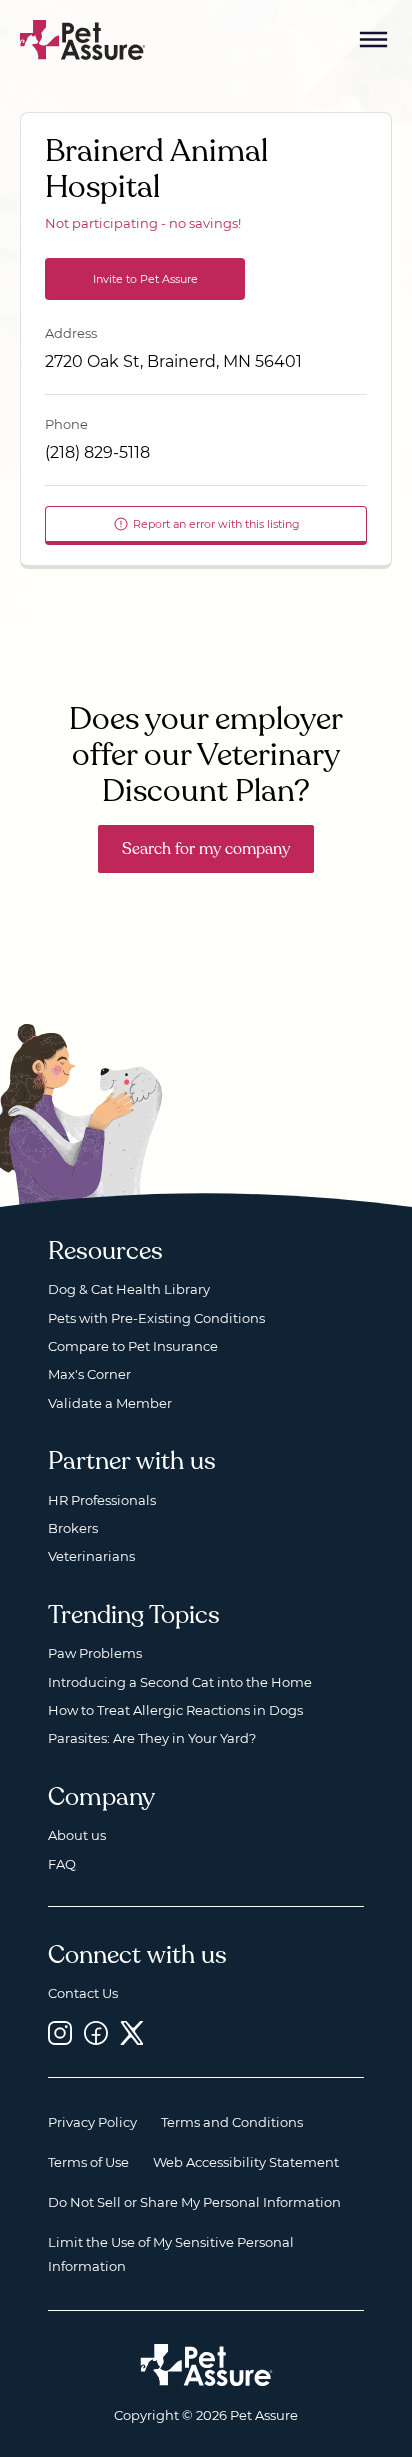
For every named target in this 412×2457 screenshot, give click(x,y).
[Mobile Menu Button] (374, 40)
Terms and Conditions (232, 2122)
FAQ (62, 1864)
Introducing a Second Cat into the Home (180, 1682)
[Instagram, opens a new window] (60, 2032)
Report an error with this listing (216, 524)
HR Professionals (102, 1500)
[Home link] (206, 2365)
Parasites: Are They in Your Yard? (152, 1738)
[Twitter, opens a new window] (132, 2032)
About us (77, 1835)
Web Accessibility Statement (246, 2162)
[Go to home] (83, 38)
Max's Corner (89, 1374)
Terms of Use (88, 2162)
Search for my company (206, 849)
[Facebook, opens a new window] (96, 2032)
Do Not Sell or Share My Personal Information (194, 2202)
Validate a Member (110, 1403)
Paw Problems (95, 1653)
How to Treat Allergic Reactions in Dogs (175, 1710)
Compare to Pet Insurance (133, 1346)
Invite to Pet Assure (145, 279)
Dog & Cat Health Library (129, 1289)
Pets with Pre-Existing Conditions (156, 1318)
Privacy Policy (92, 2122)
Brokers (73, 1528)
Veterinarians (91, 1556)
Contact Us (83, 1993)
